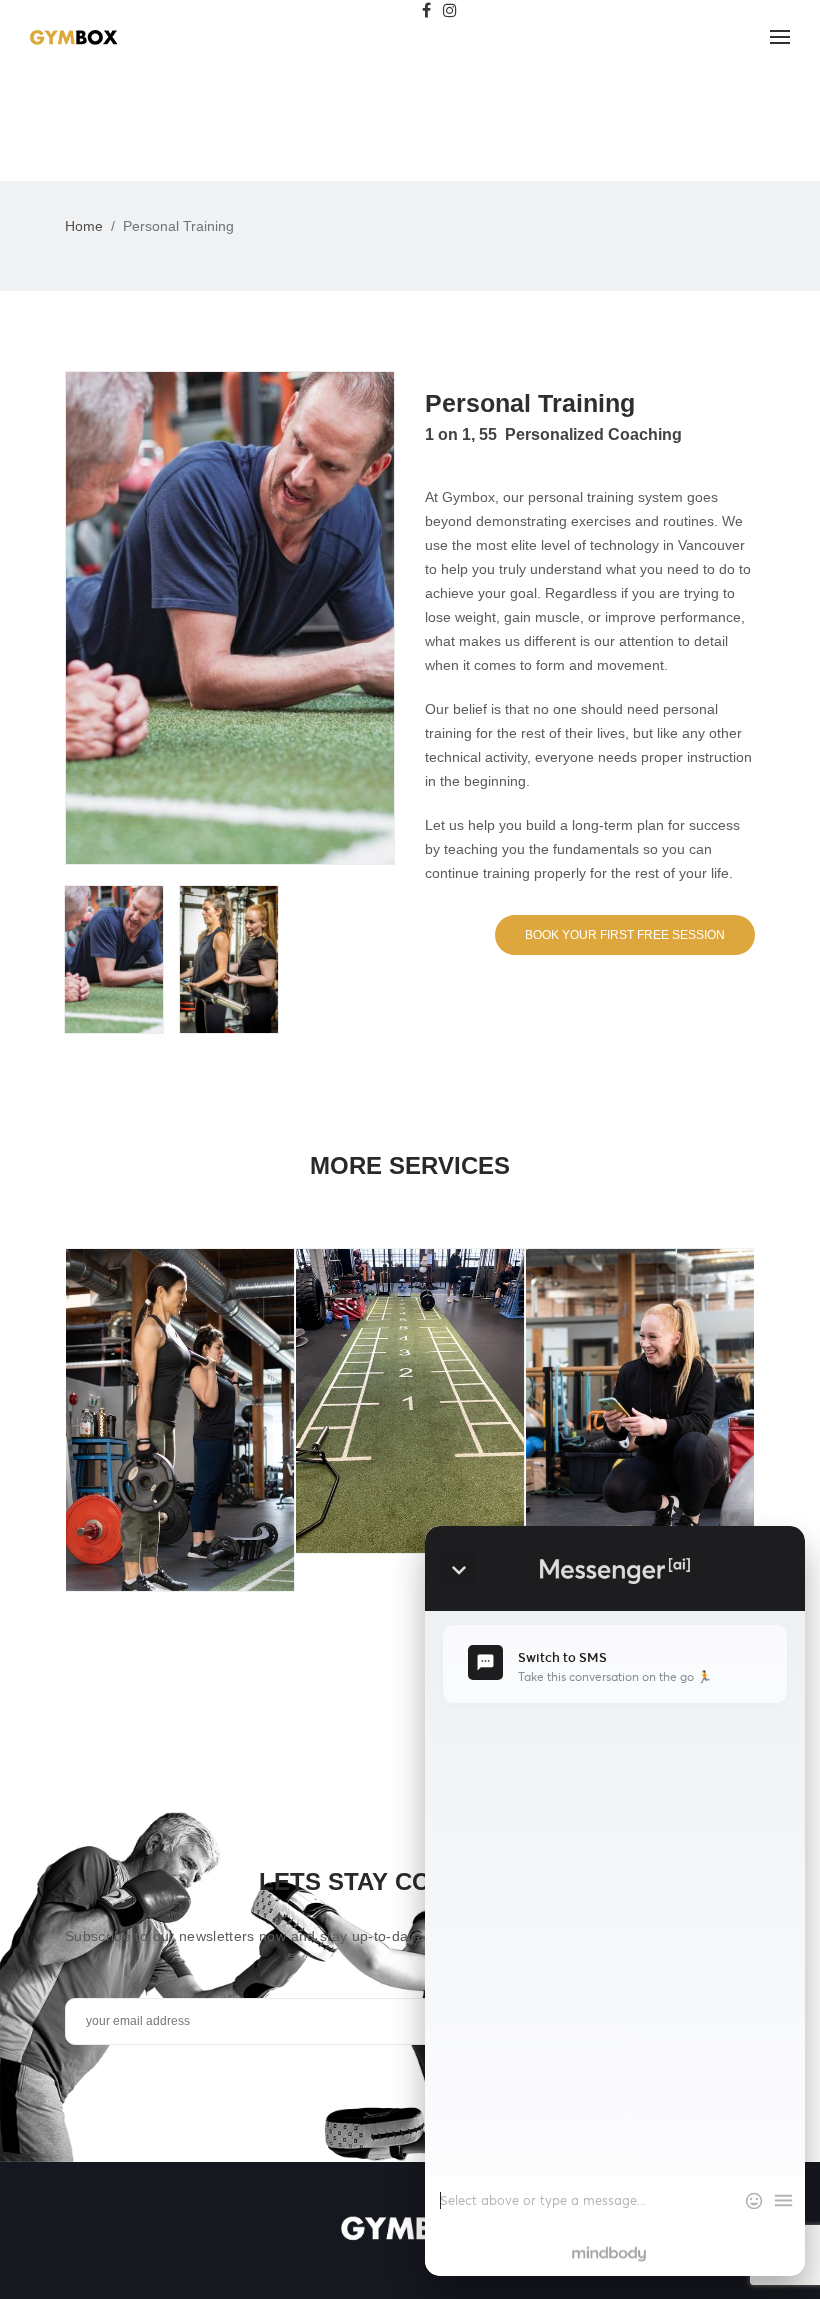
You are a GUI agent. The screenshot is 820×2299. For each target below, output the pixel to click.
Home (84, 226)
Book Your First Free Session (625, 935)
